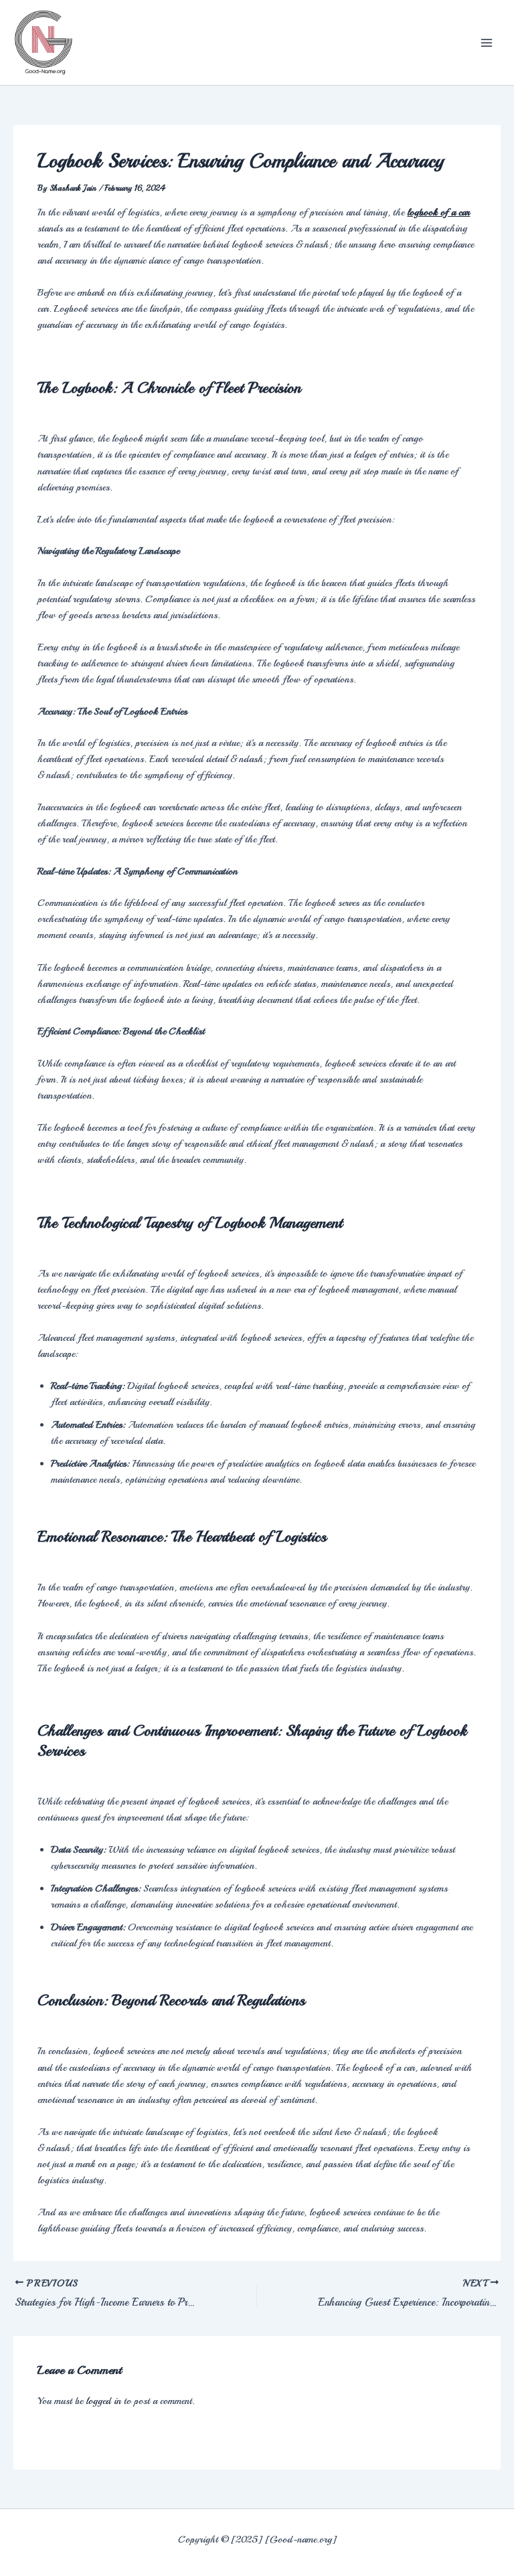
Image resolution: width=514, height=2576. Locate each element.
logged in (103, 2401)
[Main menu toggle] (487, 43)
